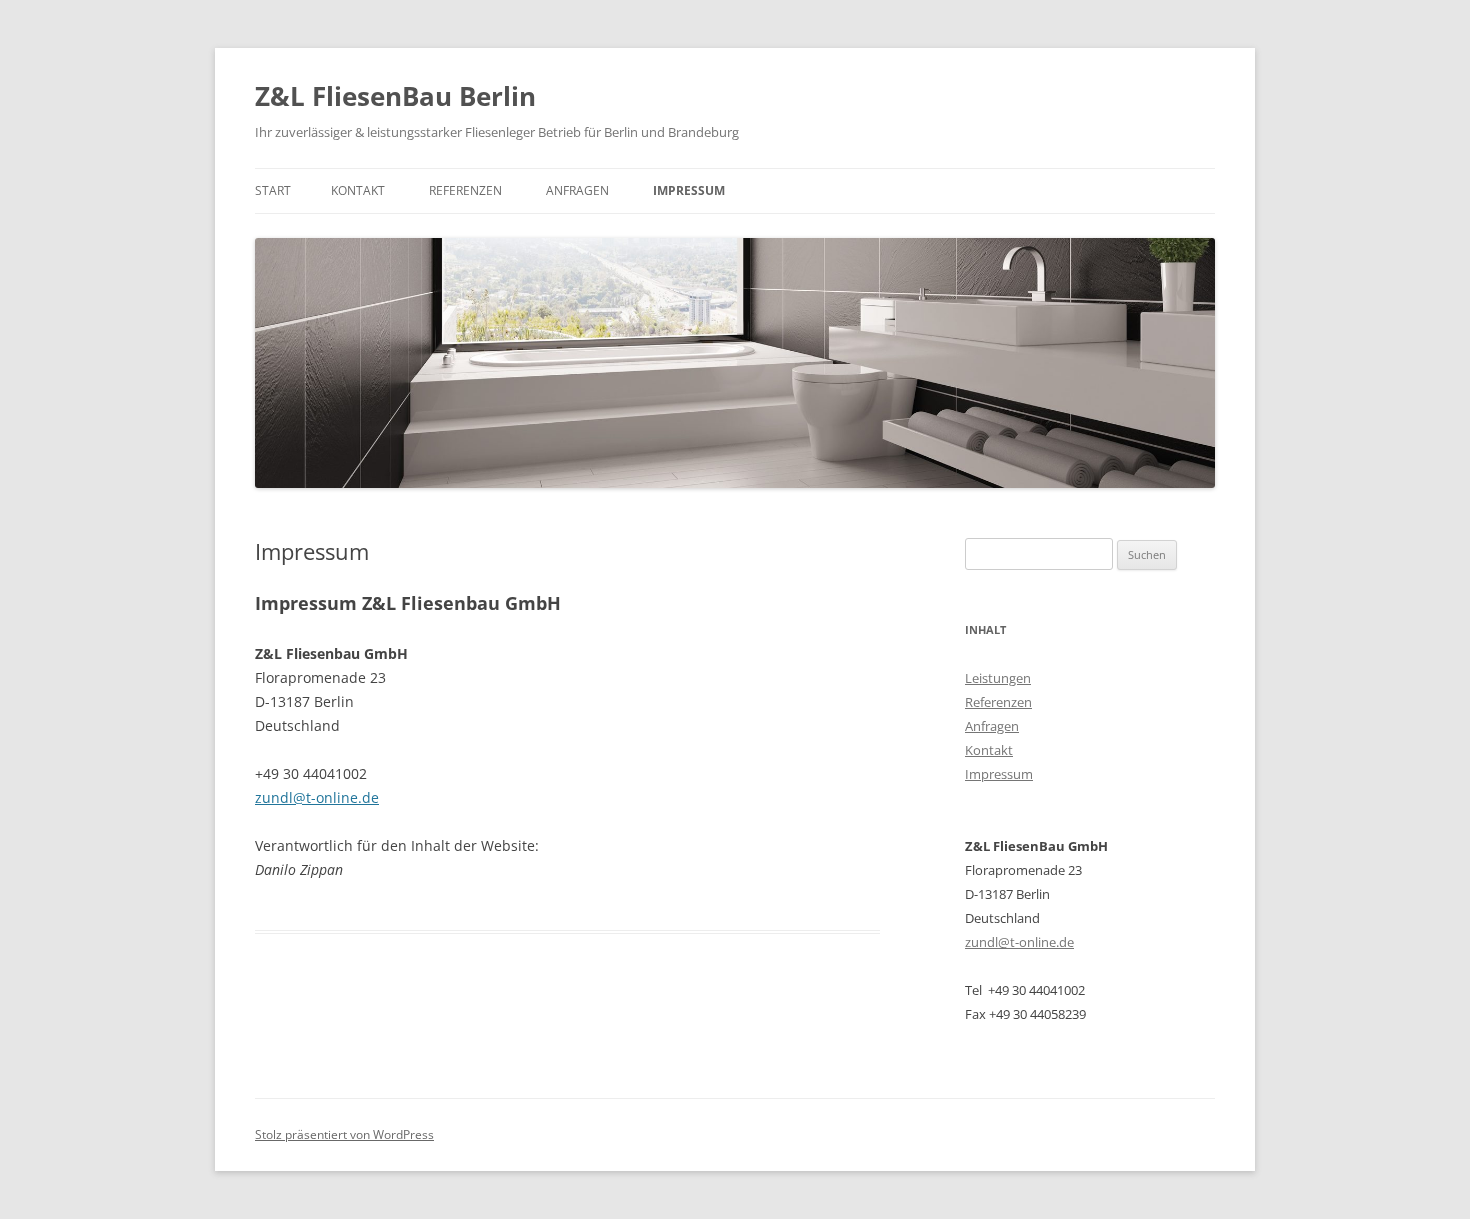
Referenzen (465, 190)
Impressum (689, 190)
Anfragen (577, 190)
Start (273, 190)
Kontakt (358, 190)
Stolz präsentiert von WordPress (344, 1134)
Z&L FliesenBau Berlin (395, 96)
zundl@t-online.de (317, 797)
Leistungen (998, 678)
